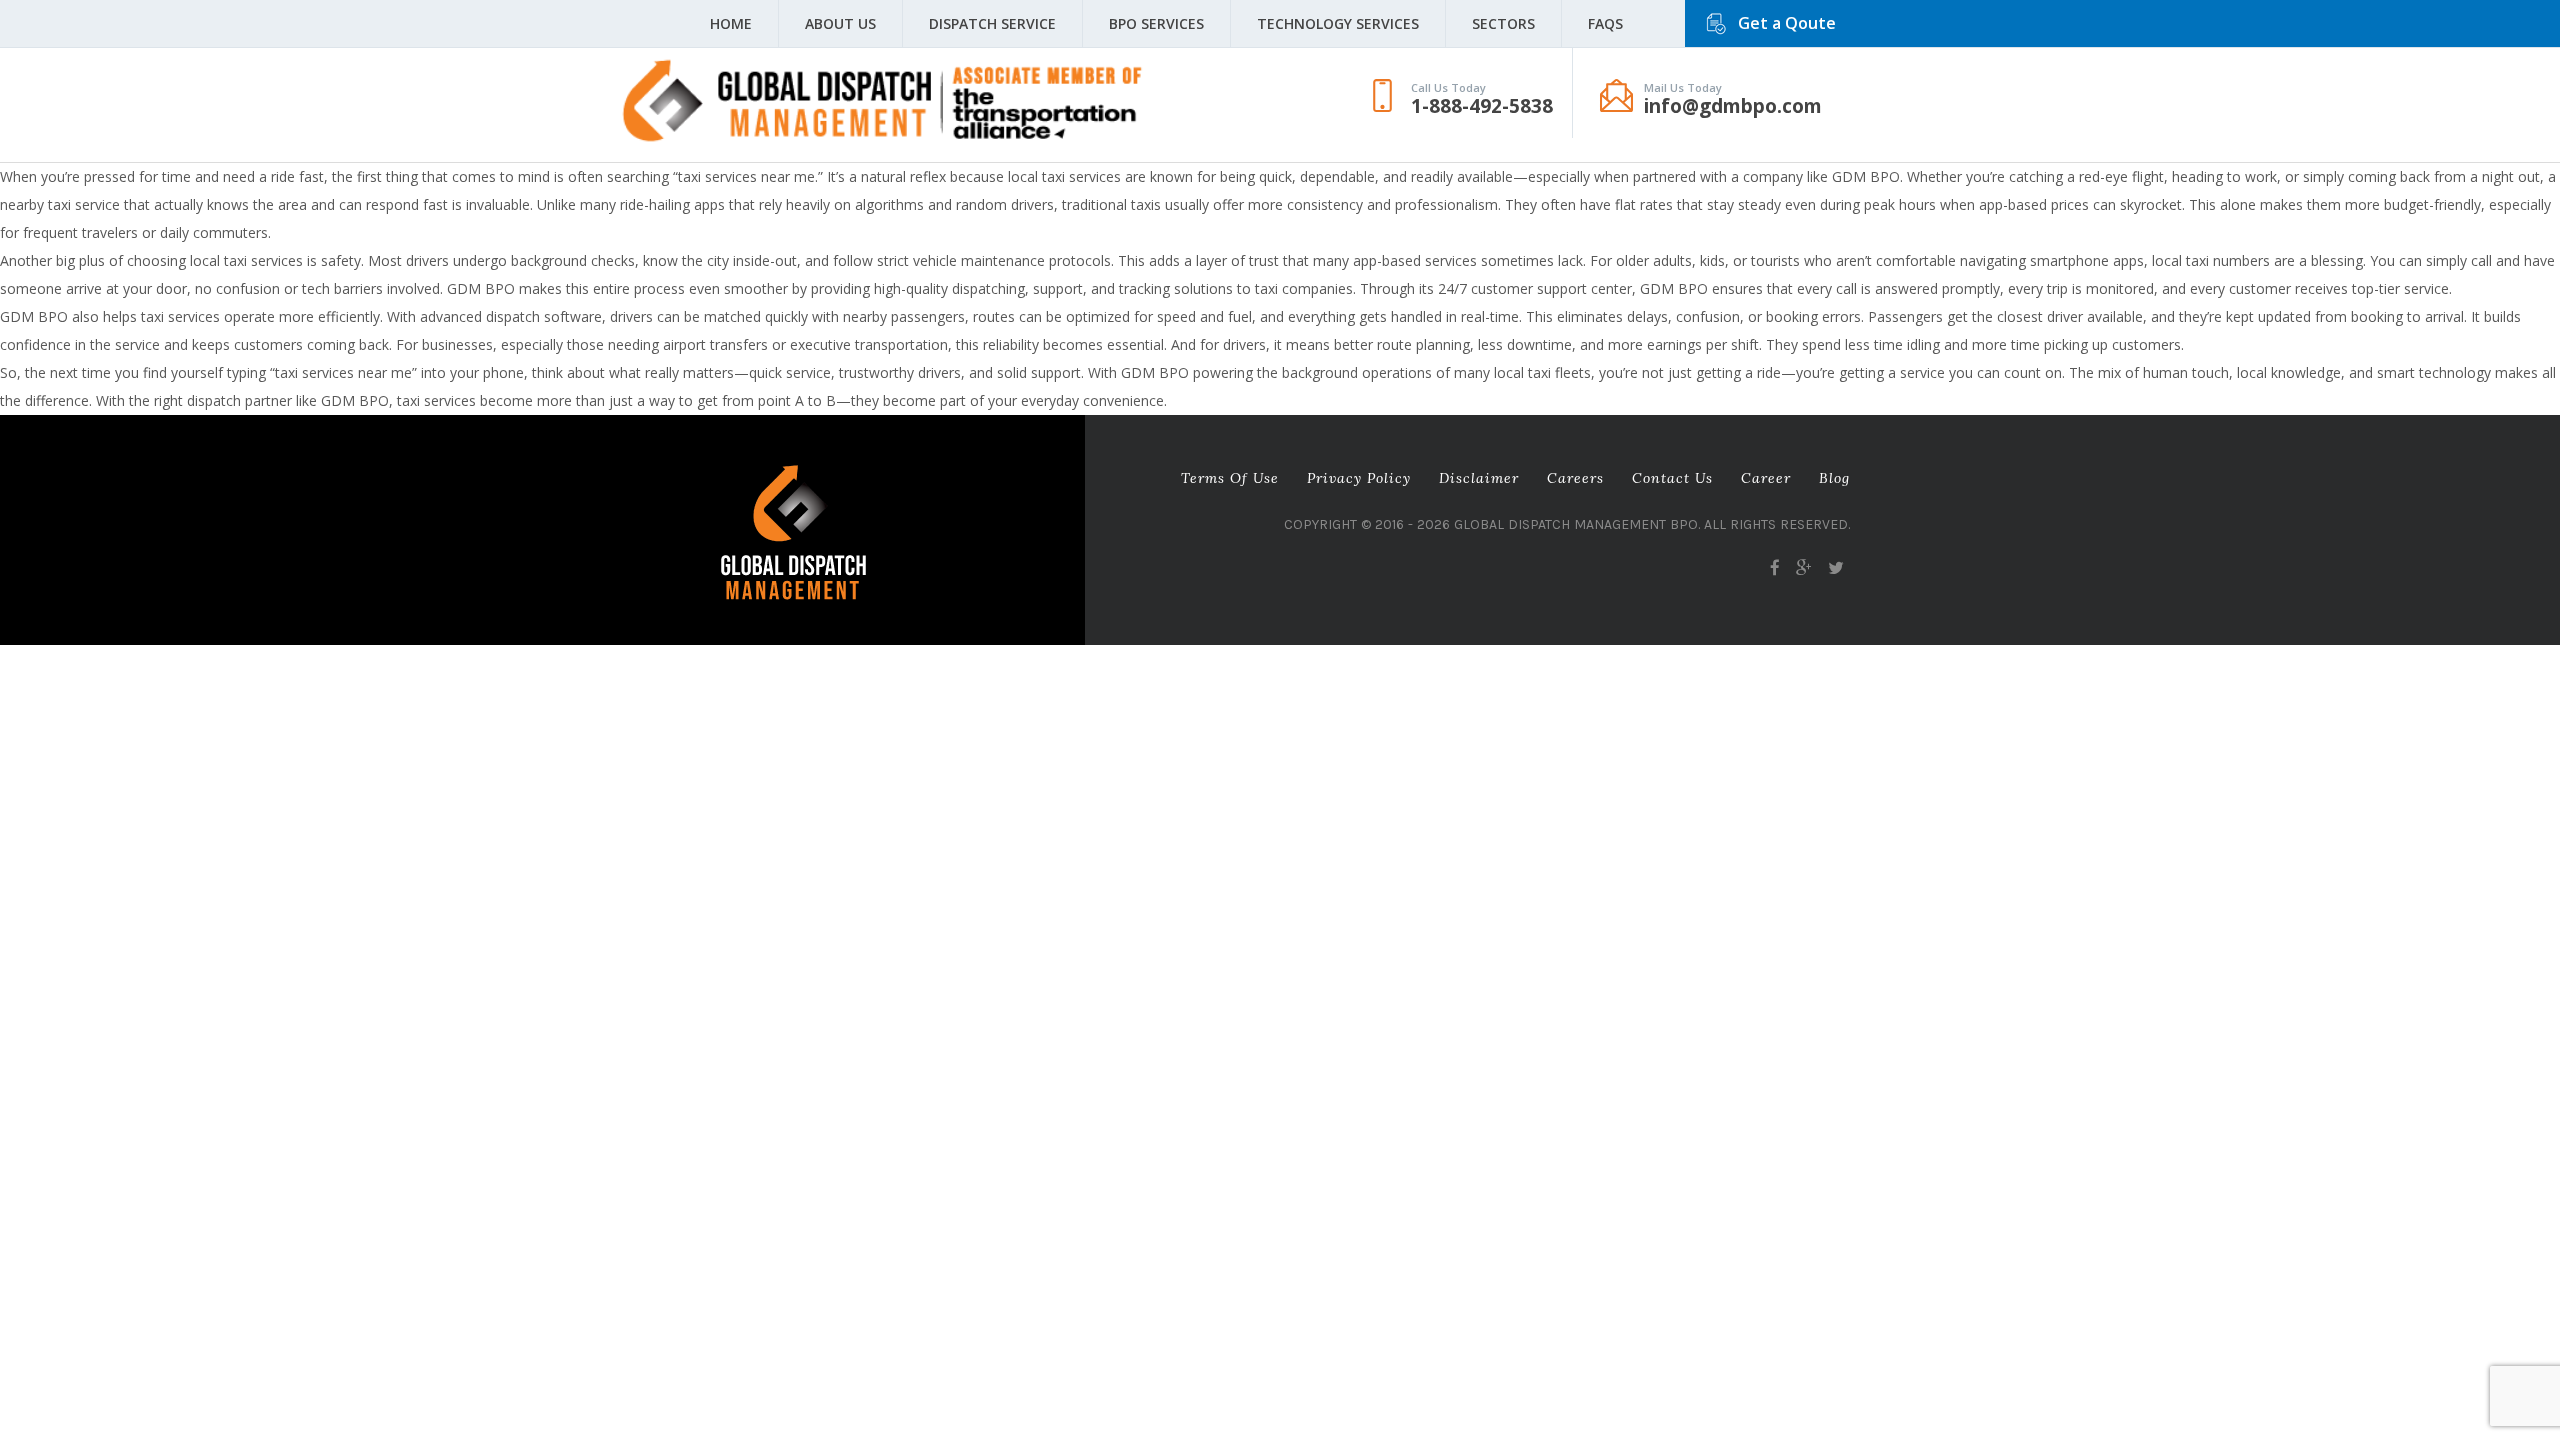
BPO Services (1156, 23)
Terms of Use (1230, 478)
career (1766, 478)
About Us (840, 23)
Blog (1834, 478)
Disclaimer (1479, 478)
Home (731, 23)
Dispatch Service (992, 23)
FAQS (1605, 23)
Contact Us (1672, 478)
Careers (1575, 478)
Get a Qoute (1787, 23)
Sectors (1503, 23)
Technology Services (1338, 23)
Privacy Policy (1359, 478)
